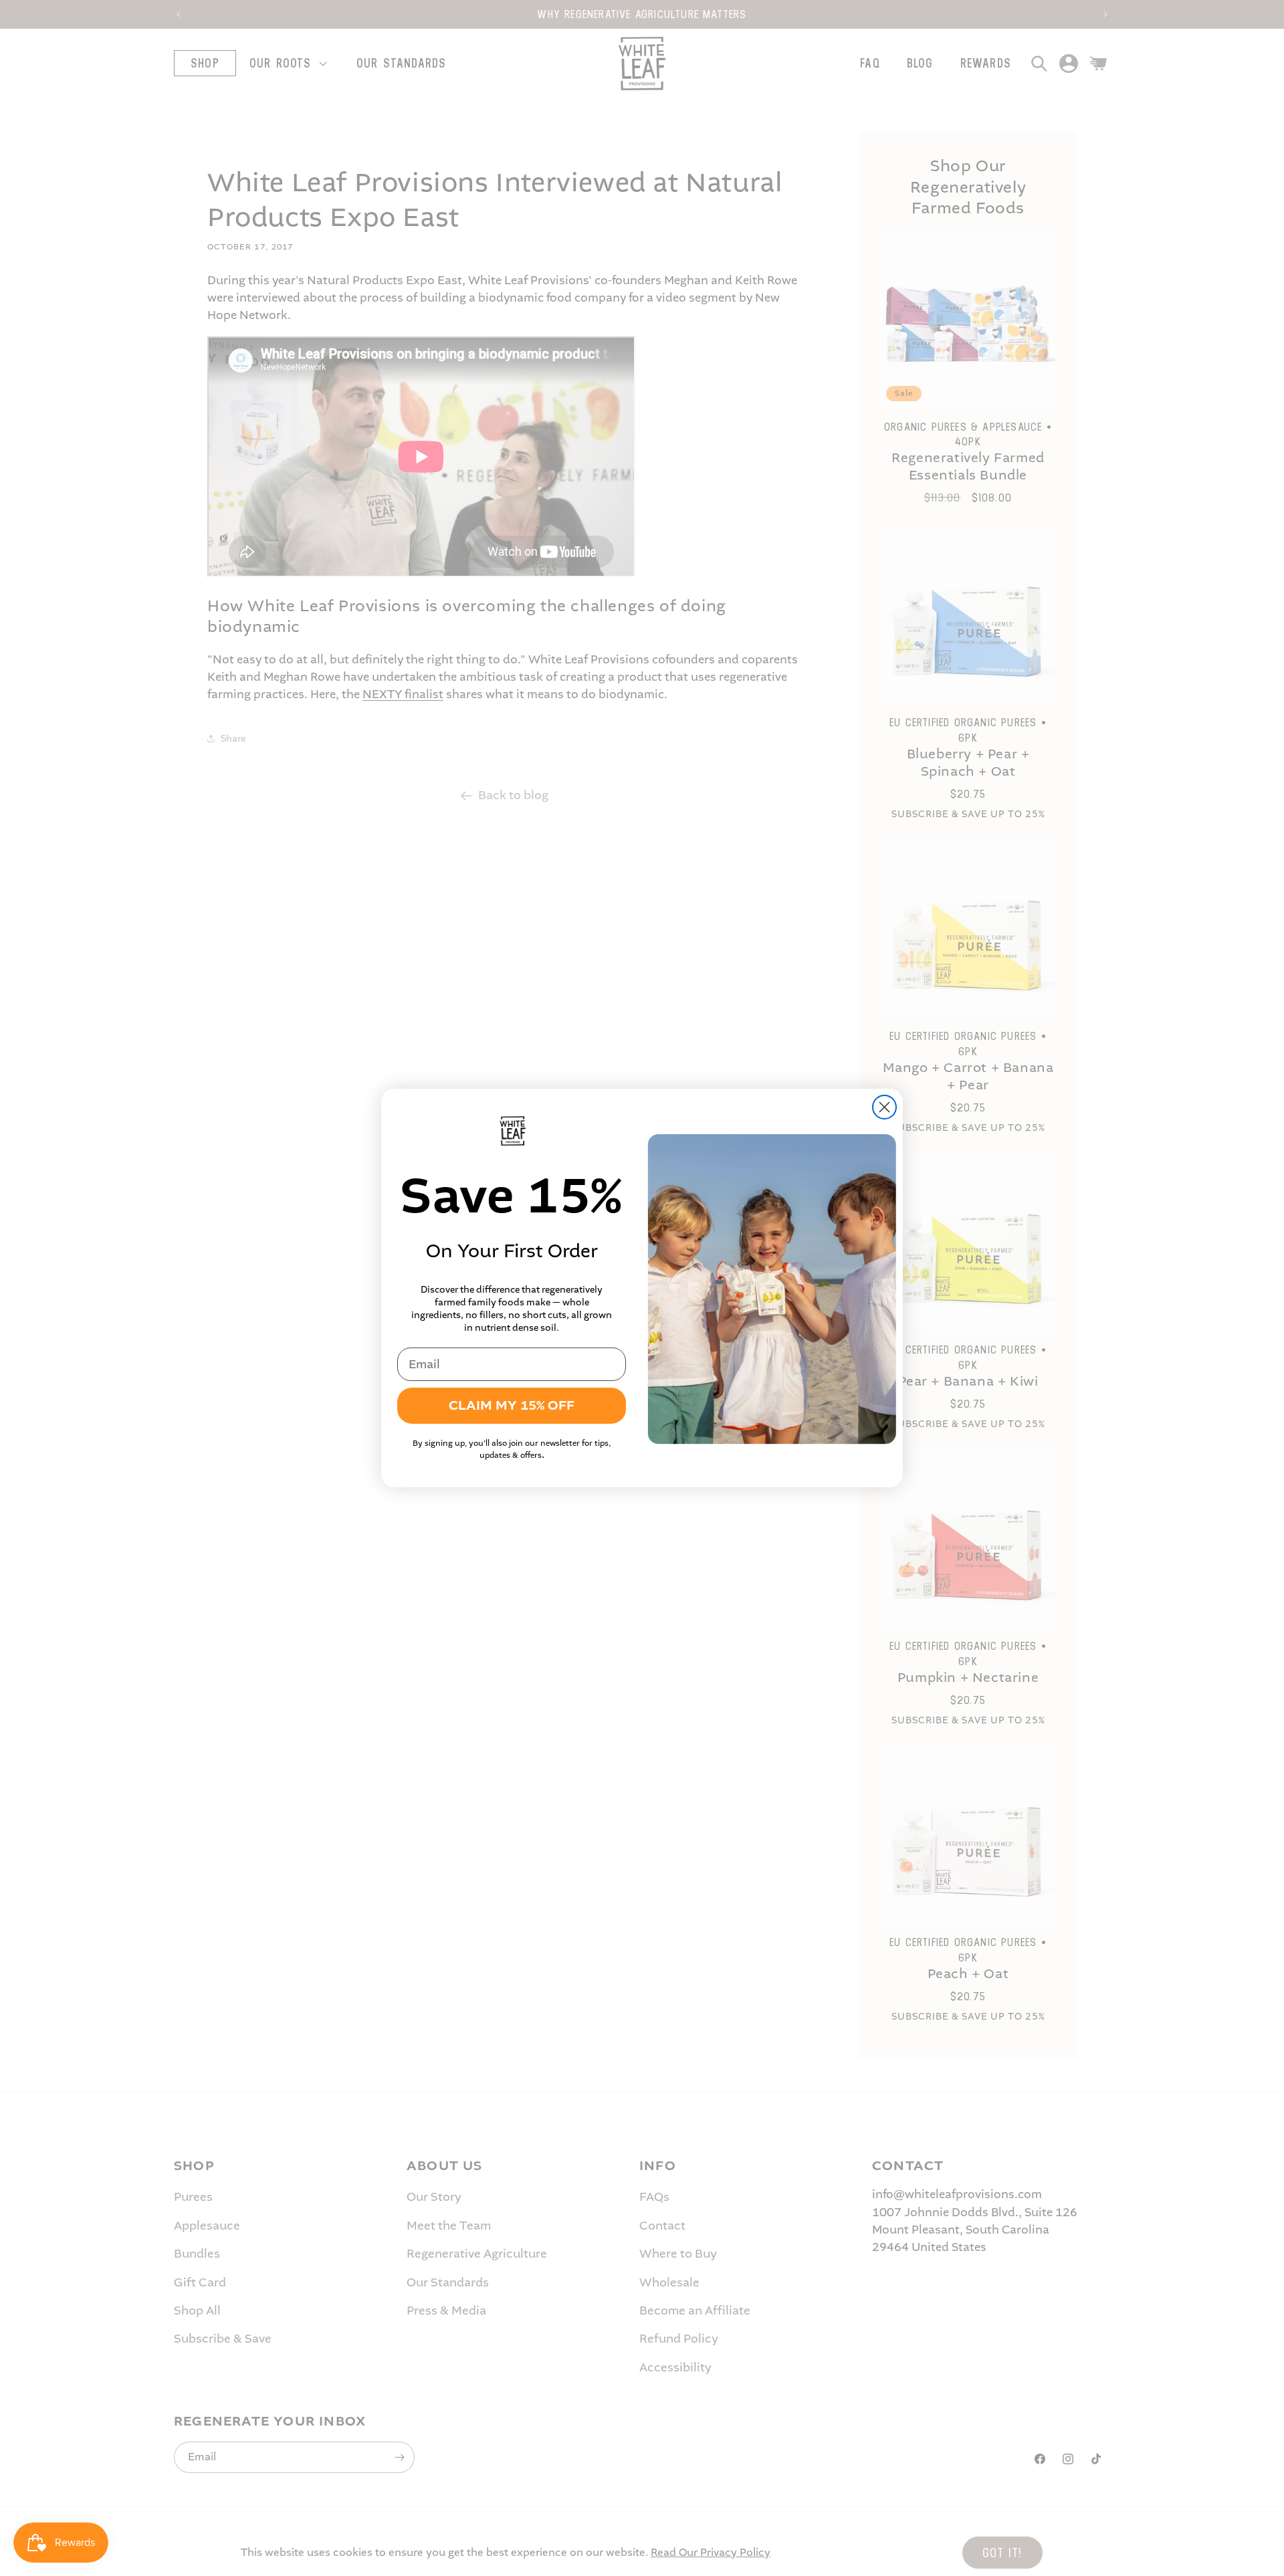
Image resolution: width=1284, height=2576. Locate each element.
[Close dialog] (884, 1107)
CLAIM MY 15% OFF (512, 1405)
